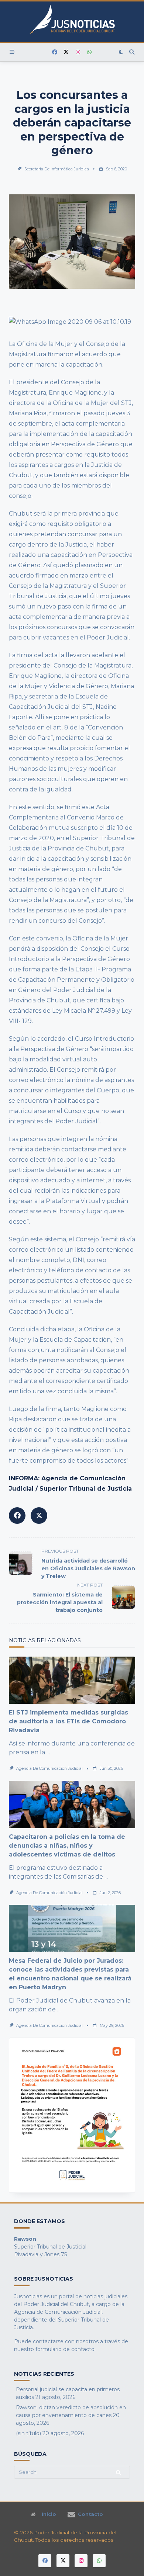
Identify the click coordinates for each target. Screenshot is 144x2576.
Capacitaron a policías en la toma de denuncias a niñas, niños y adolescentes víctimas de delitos (67, 1846)
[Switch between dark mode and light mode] (121, 52)
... (48, 1752)
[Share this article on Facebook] (17, 1516)
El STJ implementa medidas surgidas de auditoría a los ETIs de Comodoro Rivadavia (68, 1721)
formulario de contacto (65, 2349)
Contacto (90, 2514)
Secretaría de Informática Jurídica (57, 169)
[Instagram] (78, 52)
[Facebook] (55, 52)
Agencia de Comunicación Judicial (49, 1769)
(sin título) (28, 2433)
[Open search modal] (132, 52)
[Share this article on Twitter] (39, 1516)
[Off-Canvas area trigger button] (12, 52)
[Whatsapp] (89, 52)
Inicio (49, 2514)
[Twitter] (66, 52)
